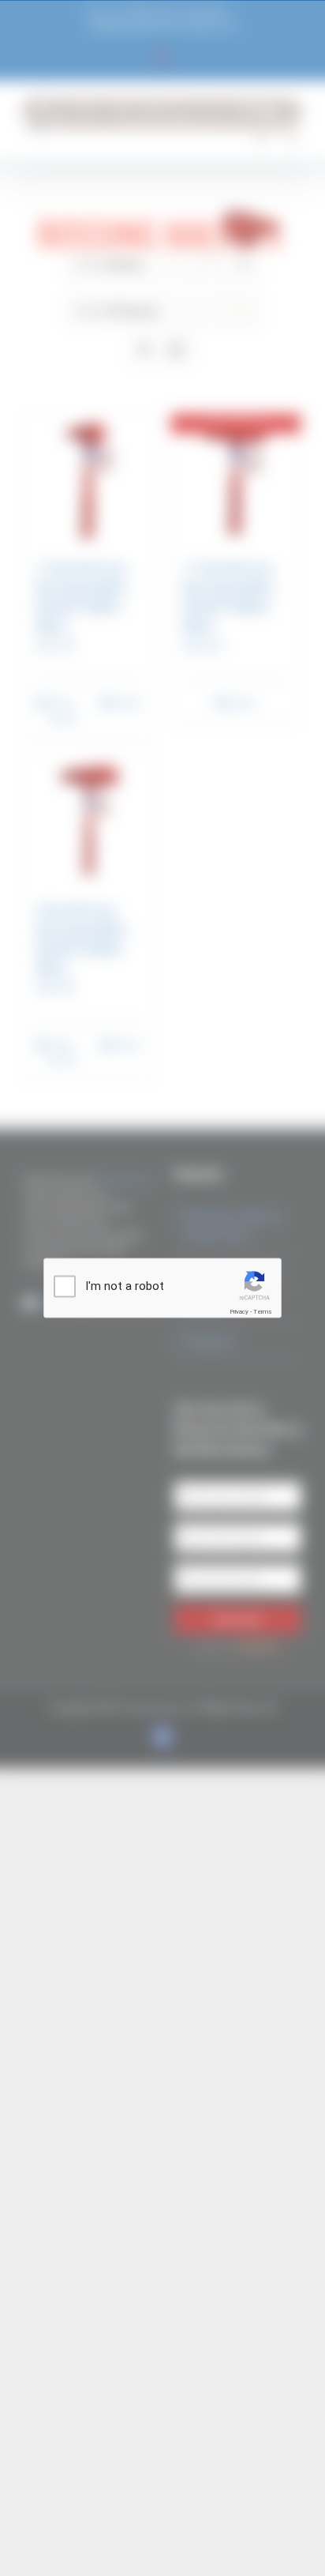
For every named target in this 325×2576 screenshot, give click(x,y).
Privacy (239, 1312)
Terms (263, 1312)
